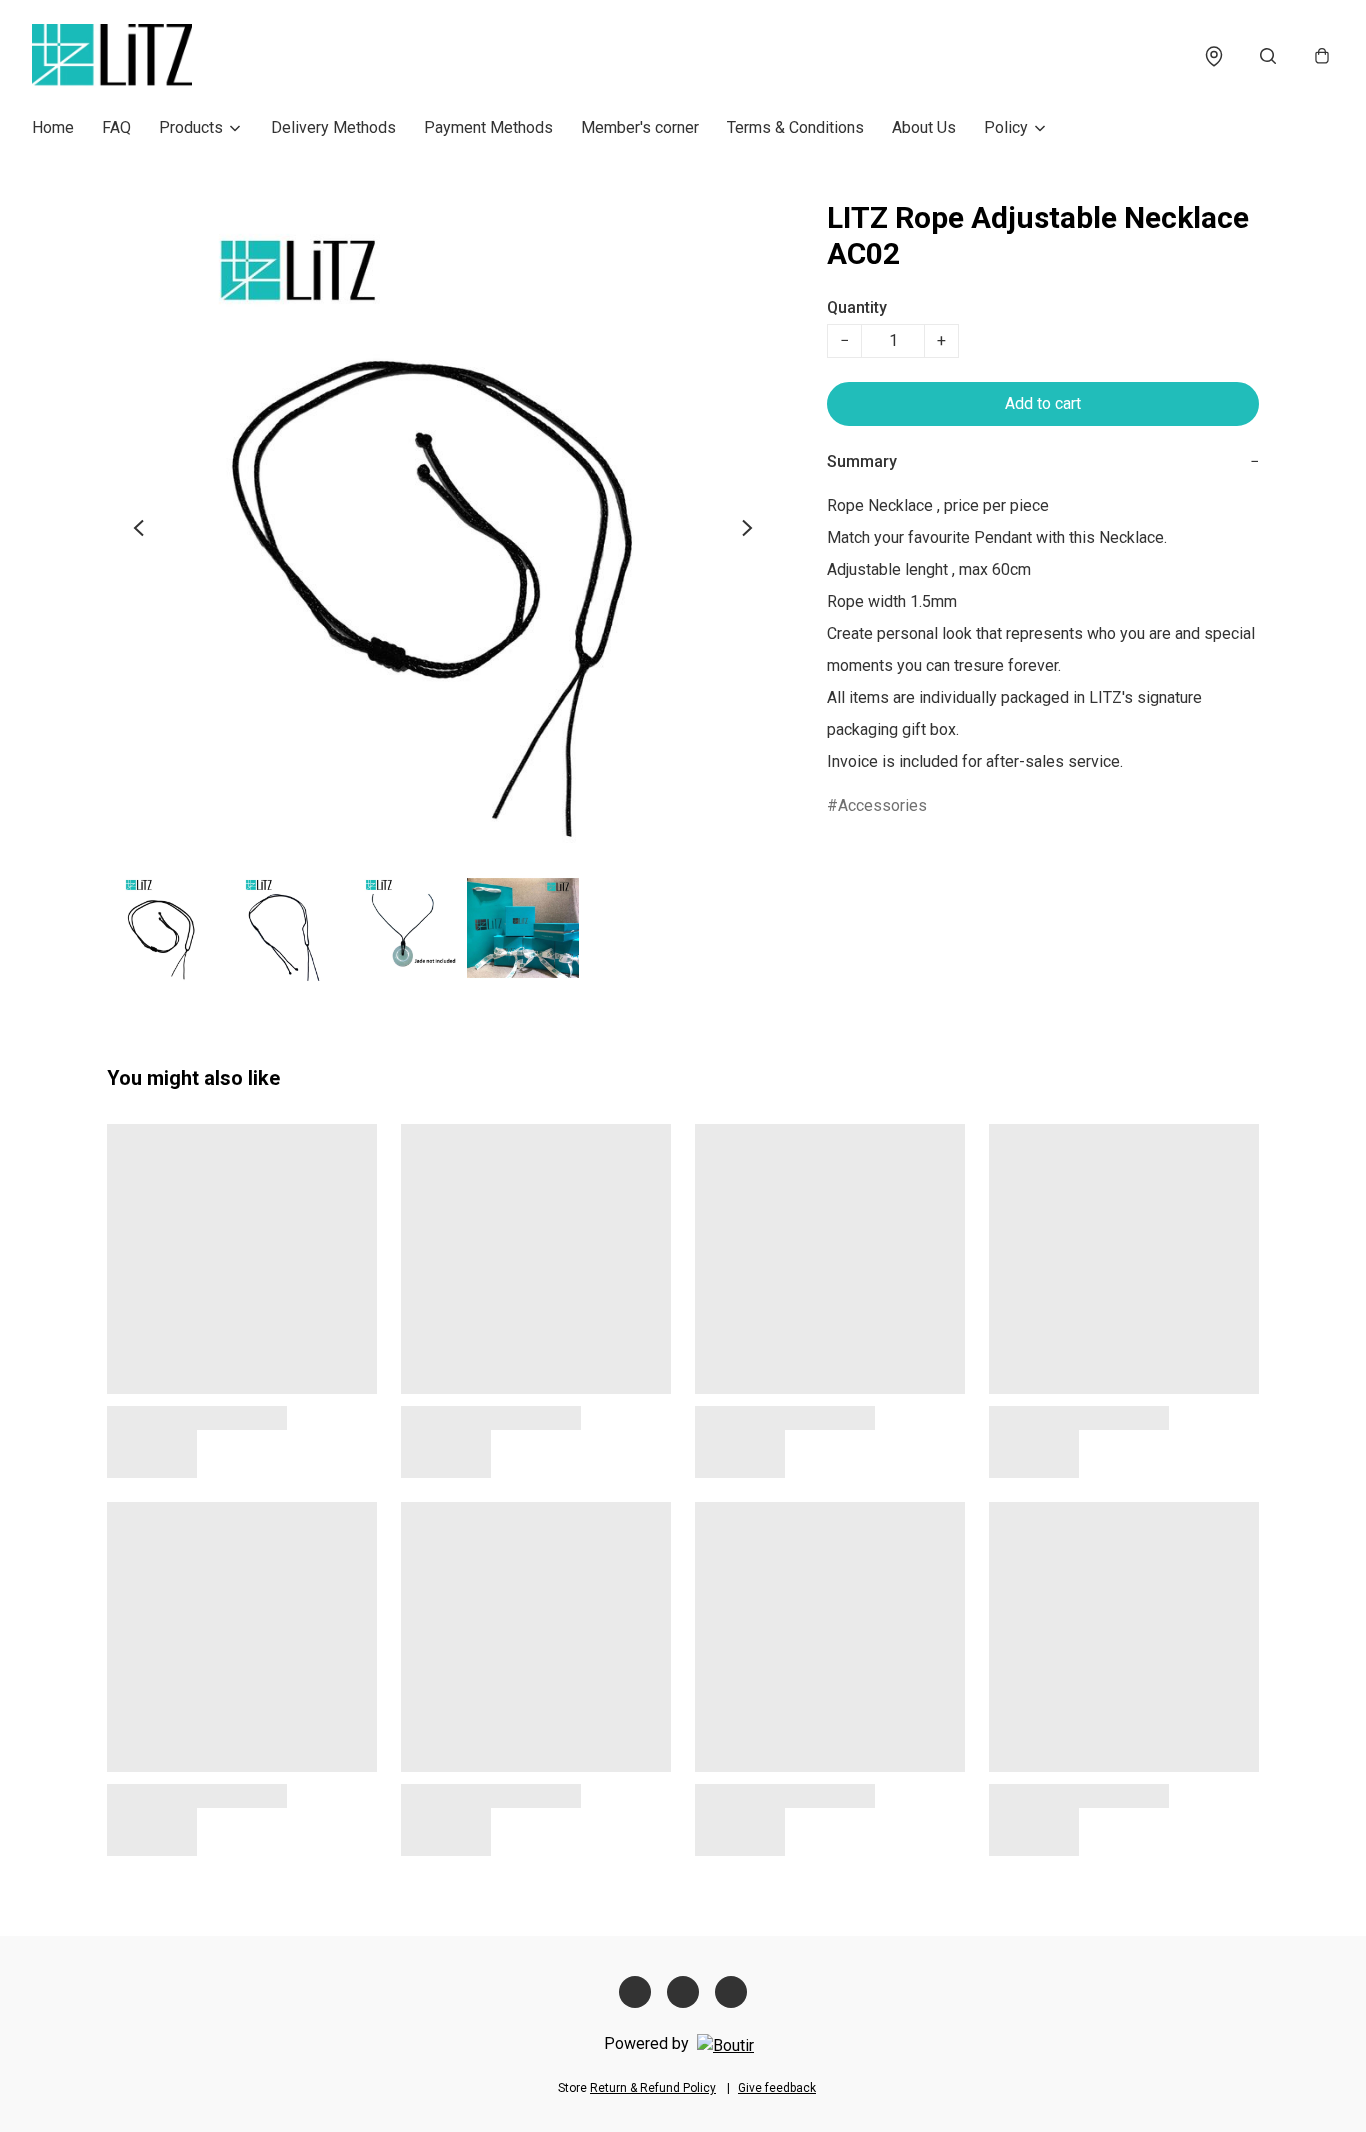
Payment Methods (488, 127)
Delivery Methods (333, 127)
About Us (924, 127)
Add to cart (1043, 403)
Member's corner (640, 127)
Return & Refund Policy (653, 2088)
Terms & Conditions (795, 127)
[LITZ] (112, 56)
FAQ (116, 127)
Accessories (882, 805)
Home (53, 127)
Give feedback (777, 2088)
